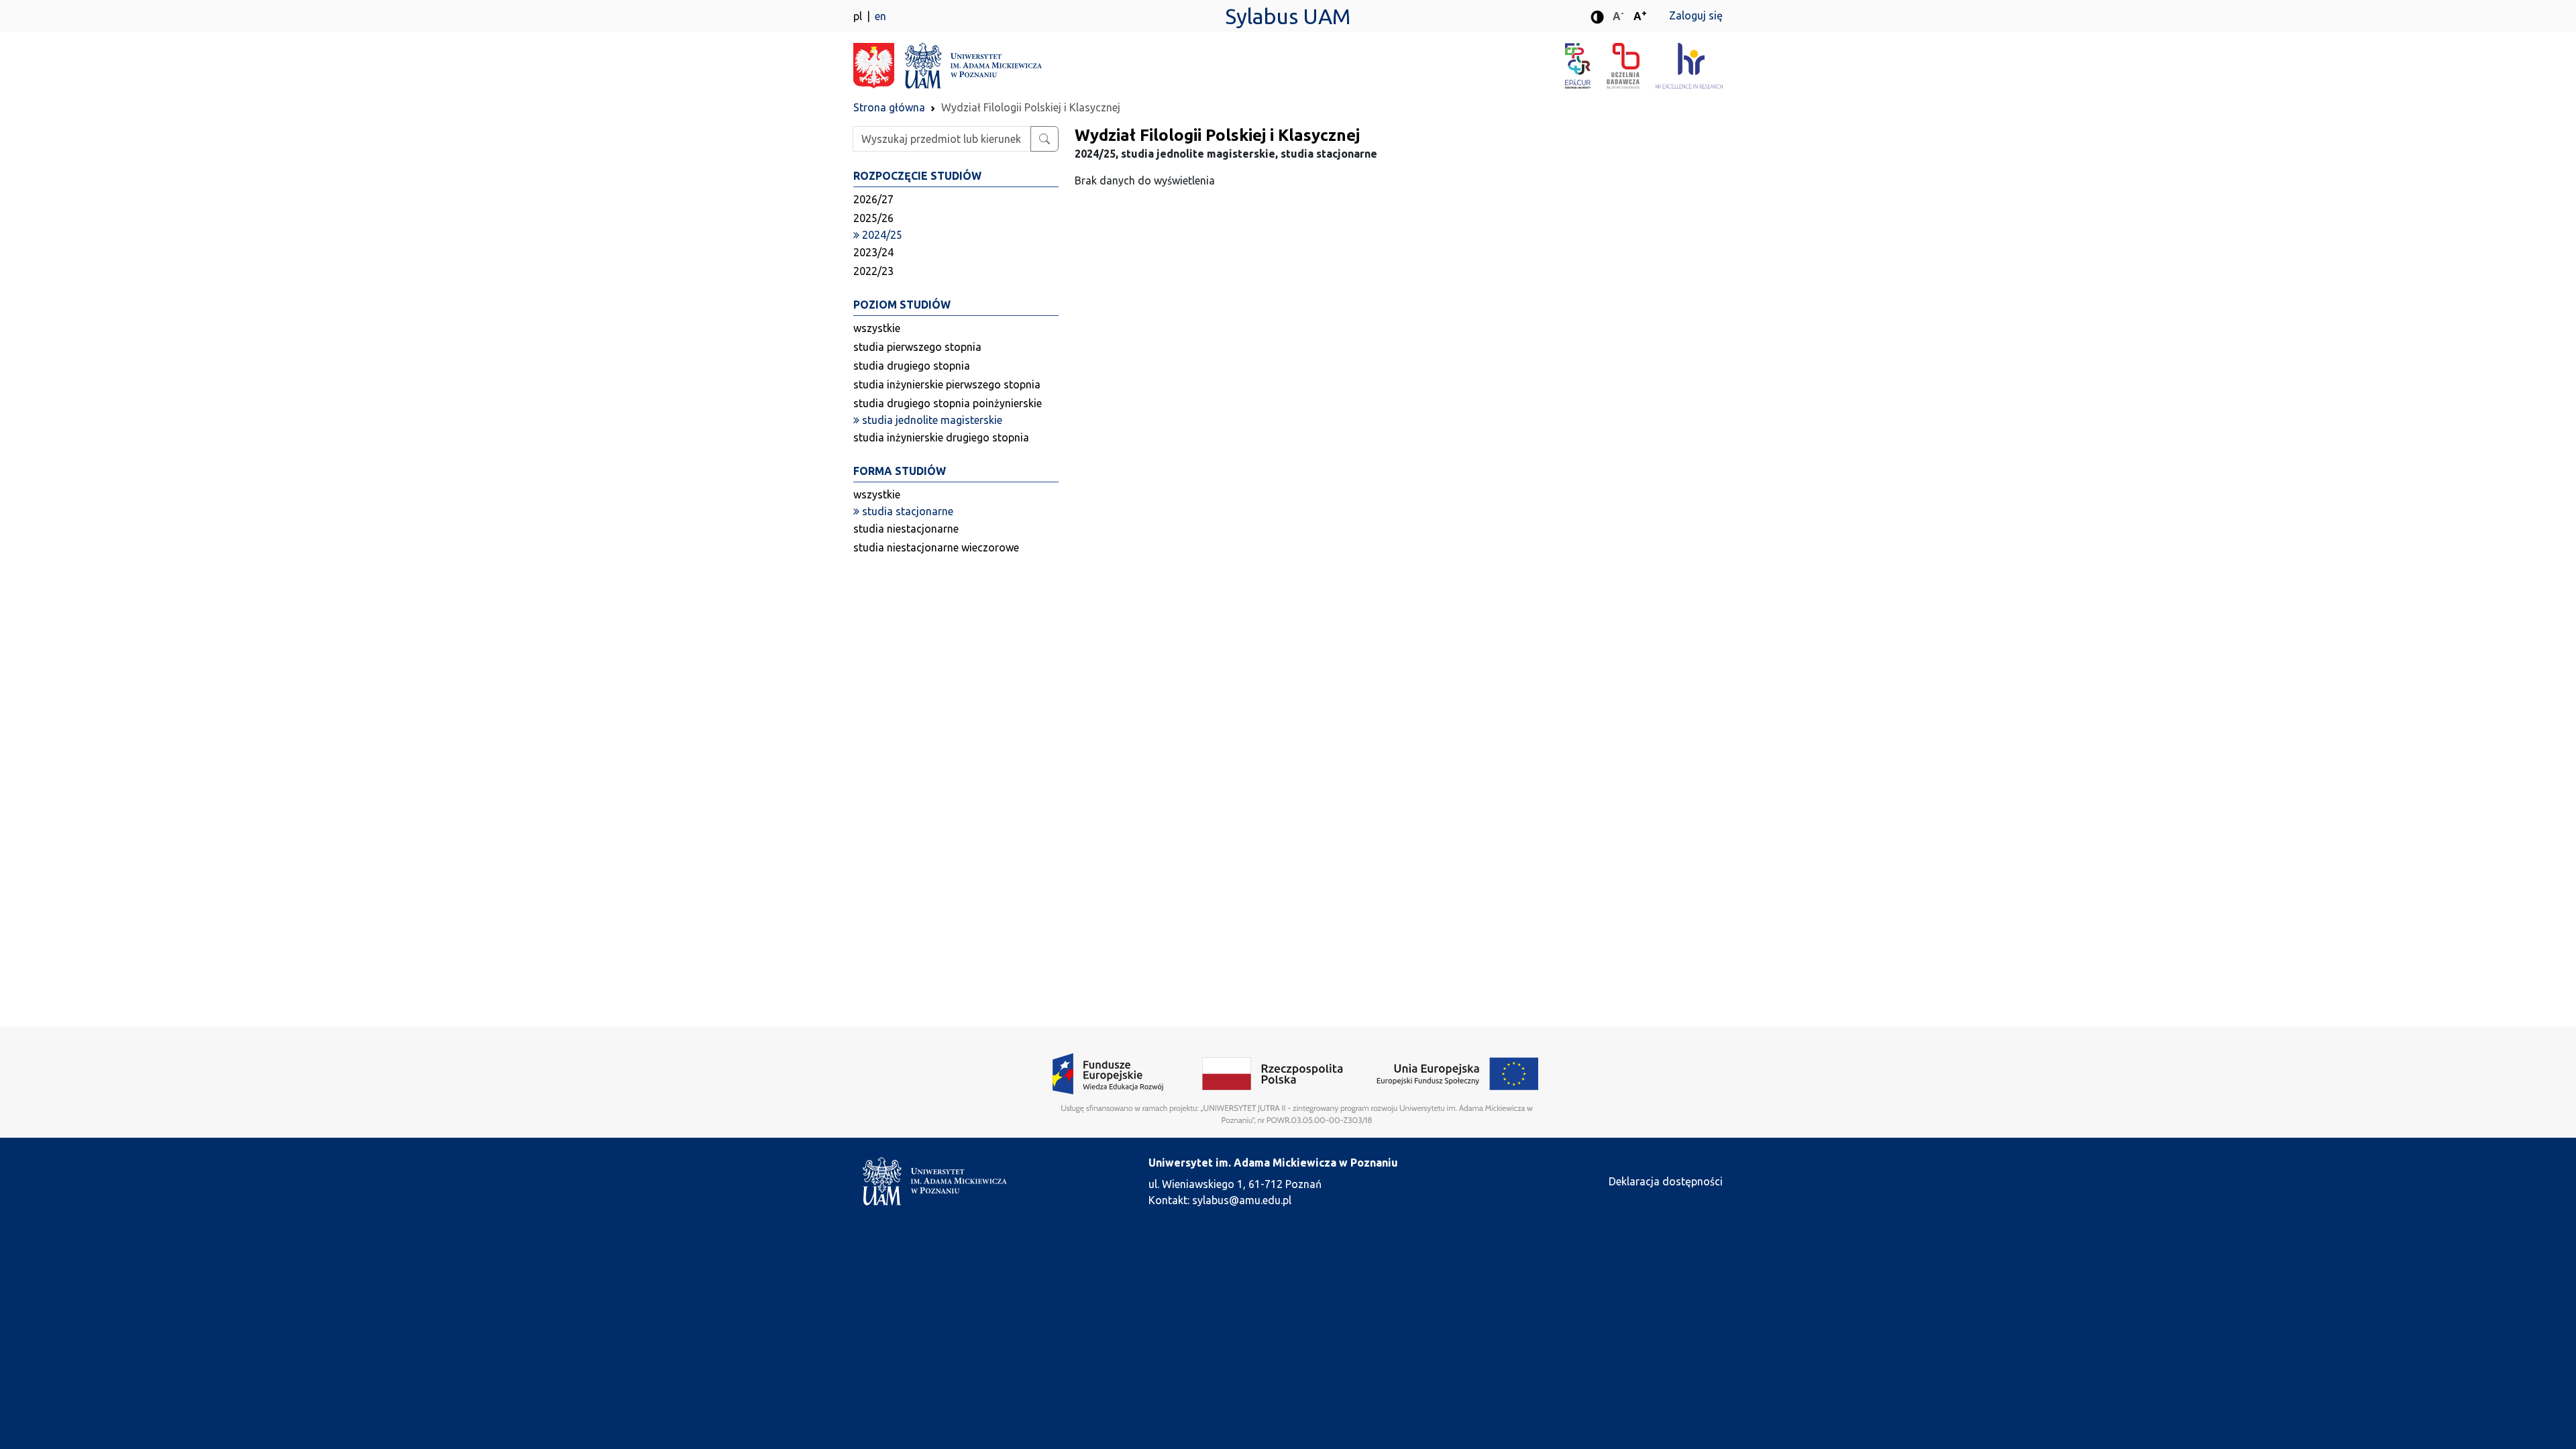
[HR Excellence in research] (1689, 66)
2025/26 (873, 218)
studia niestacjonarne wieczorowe (936, 547)
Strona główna (889, 107)
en (880, 16)
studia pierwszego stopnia (917, 347)
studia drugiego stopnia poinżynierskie (948, 403)
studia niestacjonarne (906, 529)
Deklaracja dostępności (1666, 1181)
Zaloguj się (1696, 15)
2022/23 (873, 271)
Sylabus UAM (1288, 16)
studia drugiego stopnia (912, 366)
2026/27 (873, 199)
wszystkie (877, 328)
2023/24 (873, 252)
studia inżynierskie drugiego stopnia (941, 437)
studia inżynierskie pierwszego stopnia (947, 384)
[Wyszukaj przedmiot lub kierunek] (1044, 139)
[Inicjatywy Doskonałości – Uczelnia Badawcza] (1631, 66)
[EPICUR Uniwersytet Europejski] (1586, 66)
